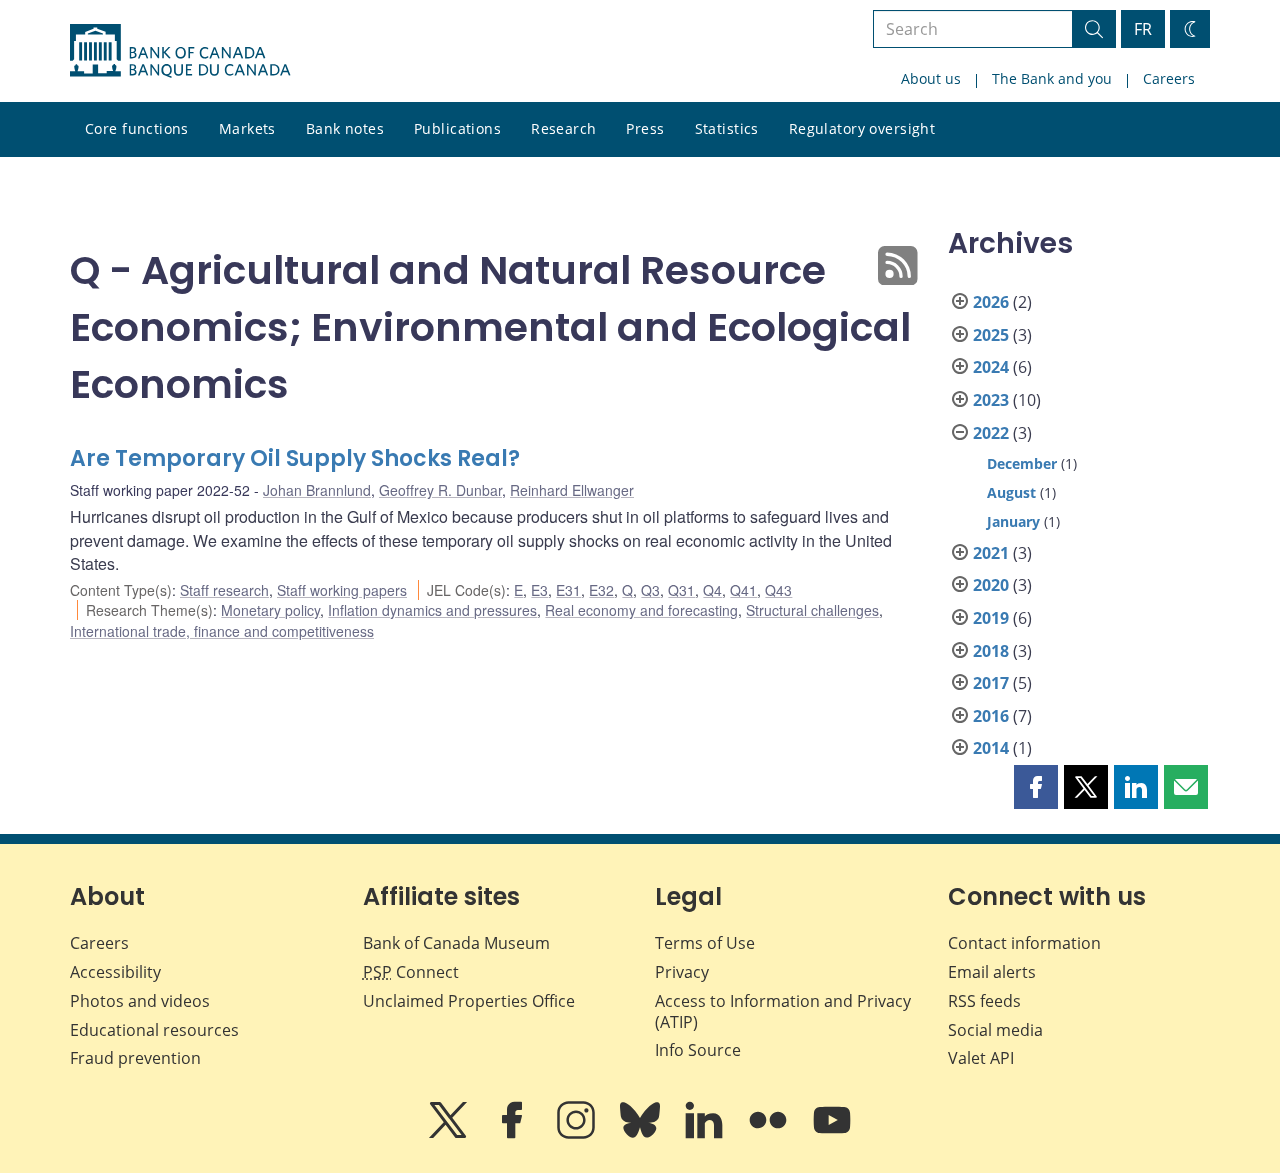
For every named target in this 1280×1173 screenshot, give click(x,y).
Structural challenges (812, 610)
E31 (568, 590)
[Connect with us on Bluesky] (642, 1134)
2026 (991, 302)
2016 (991, 716)
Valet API (981, 1058)
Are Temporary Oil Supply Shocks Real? (295, 458)
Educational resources (154, 1030)
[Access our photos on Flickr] (770, 1134)
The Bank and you (1052, 78)
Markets (247, 128)
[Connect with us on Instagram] (578, 1134)
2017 (991, 683)
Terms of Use (705, 943)
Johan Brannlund (317, 490)
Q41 (743, 590)
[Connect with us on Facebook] (514, 1134)
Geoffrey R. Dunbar (440, 490)
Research (563, 128)
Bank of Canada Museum (456, 943)
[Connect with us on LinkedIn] (706, 1134)
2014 (991, 748)
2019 (991, 618)
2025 (991, 335)
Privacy (682, 972)
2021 (991, 553)
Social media (995, 1030)
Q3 (650, 590)
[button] (1036, 787)
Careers (1169, 78)
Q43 (778, 590)
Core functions (137, 128)
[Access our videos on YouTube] (832, 1134)
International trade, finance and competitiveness (222, 631)
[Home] (180, 51)
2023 (991, 400)
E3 (539, 590)
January (1013, 521)
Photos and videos (140, 1001)
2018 (991, 651)
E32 (601, 590)
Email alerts (992, 972)
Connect (411, 972)
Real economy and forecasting (641, 610)
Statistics (727, 128)
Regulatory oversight (862, 128)
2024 (991, 367)
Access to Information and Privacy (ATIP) (783, 1011)
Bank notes (345, 128)
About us (931, 78)
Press (645, 128)
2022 (991, 433)
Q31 (681, 590)
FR (1143, 29)
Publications (457, 128)
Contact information (1024, 943)
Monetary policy (270, 610)
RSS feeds (984, 1001)
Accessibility (115, 972)
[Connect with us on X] (450, 1134)
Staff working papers (342, 590)
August (1011, 492)
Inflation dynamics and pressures (432, 610)
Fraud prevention (135, 1058)
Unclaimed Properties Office (469, 1001)
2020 (991, 585)
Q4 (712, 590)
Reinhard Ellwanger (572, 490)
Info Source (698, 1050)
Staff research (224, 590)
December (1022, 463)
